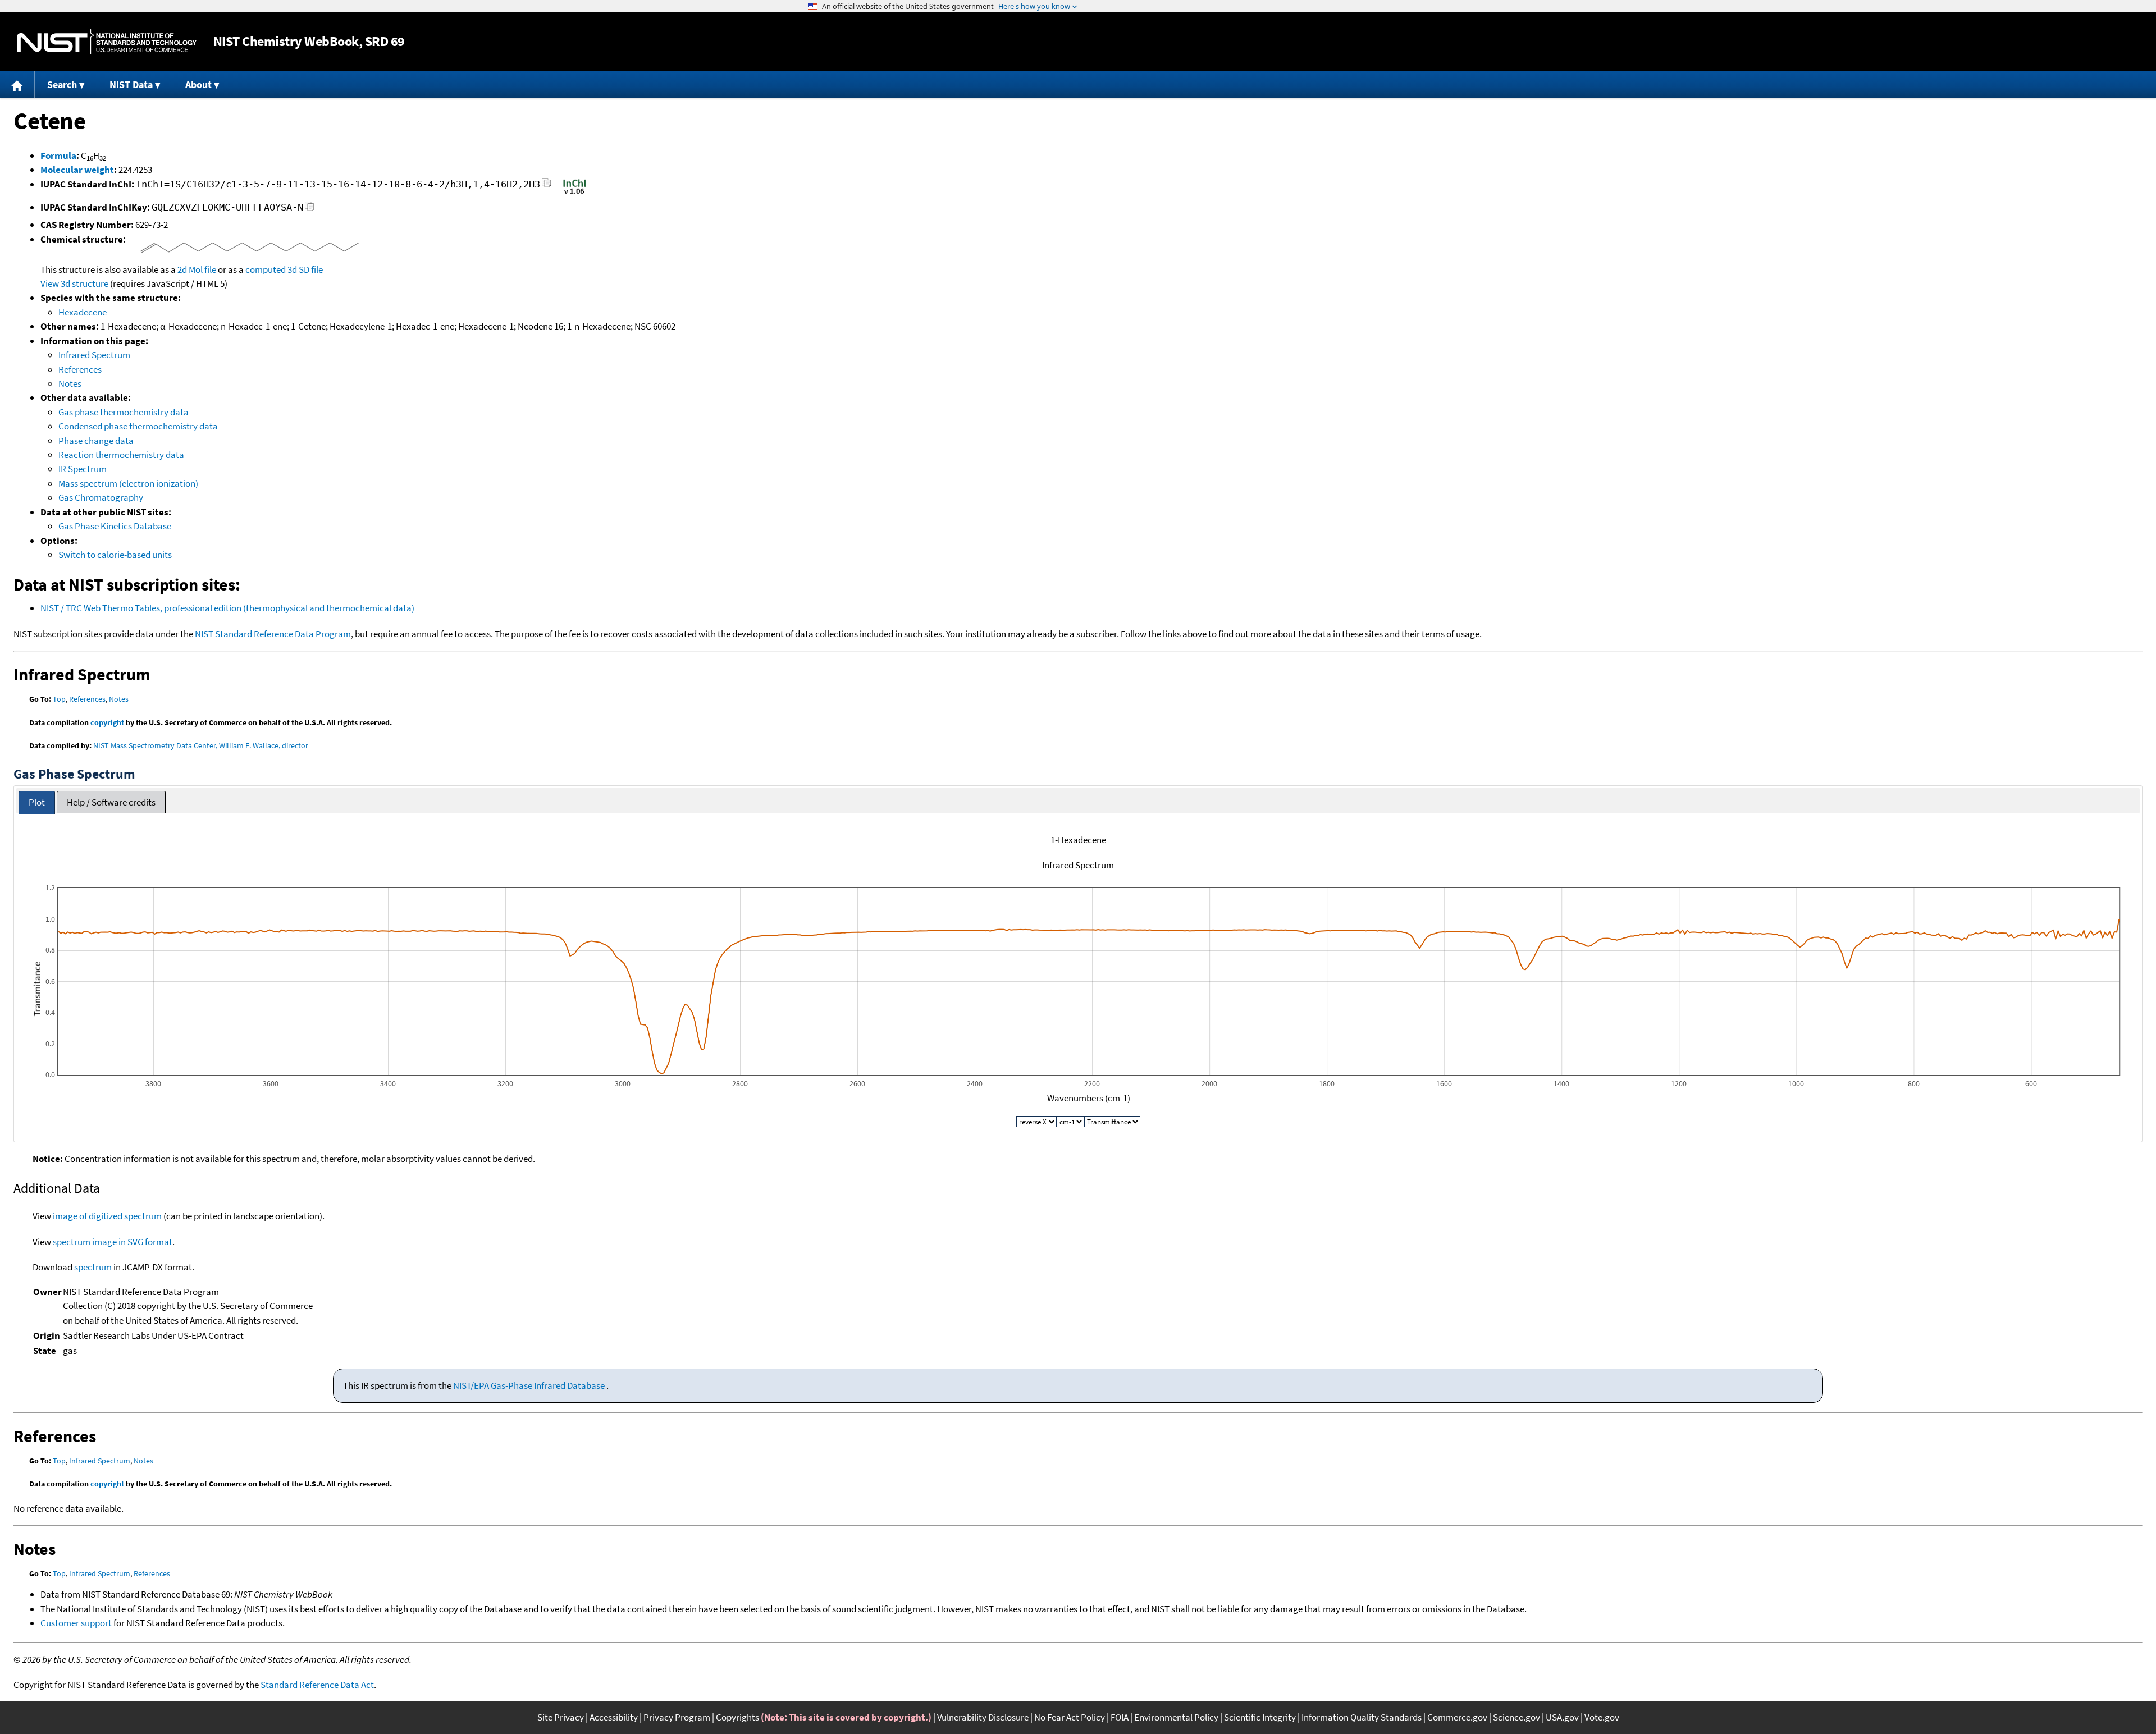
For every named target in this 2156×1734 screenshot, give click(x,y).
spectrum (93, 1267)
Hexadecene (83, 312)
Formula (58, 155)
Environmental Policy (1176, 1717)
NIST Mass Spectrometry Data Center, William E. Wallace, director (201, 745)
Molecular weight (77, 170)
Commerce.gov (1457, 1717)
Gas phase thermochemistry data (124, 412)
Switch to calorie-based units (115, 555)
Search (62, 84)
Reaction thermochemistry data (121, 455)
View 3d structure (74, 283)
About (198, 84)
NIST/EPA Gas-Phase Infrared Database (530, 1385)
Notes (70, 383)
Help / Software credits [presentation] (111, 802)
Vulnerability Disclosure (983, 1717)
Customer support (76, 1623)
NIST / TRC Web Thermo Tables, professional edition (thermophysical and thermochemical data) (227, 608)
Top (59, 699)
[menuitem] (17, 84)
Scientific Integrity (1260, 1717)
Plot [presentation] (37, 802)
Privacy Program (677, 1717)
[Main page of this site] (17, 84)
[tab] (37, 802)
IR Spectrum (83, 469)
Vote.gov (1602, 1717)
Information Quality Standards (1362, 1717)
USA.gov (1562, 1717)
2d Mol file (197, 269)
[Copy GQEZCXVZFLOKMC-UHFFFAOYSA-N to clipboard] (310, 209)
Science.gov (1516, 1717)
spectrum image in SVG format (113, 1242)
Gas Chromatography (101, 497)
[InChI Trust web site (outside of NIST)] (575, 193)
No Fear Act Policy (1070, 1717)
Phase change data (96, 441)
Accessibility (614, 1717)
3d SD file (305, 269)
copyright (107, 722)
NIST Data (131, 84)
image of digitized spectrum (107, 1216)
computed (266, 269)
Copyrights (737, 1717)
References (80, 369)
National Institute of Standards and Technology (107, 42)
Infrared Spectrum (94, 355)
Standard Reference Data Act (317, 1685)
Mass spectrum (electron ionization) (128, 483)
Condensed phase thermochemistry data (138, 426)
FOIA (1120, 1717)
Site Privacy (561, 1717)
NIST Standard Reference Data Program (273, 634)
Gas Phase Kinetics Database (115, 526)
